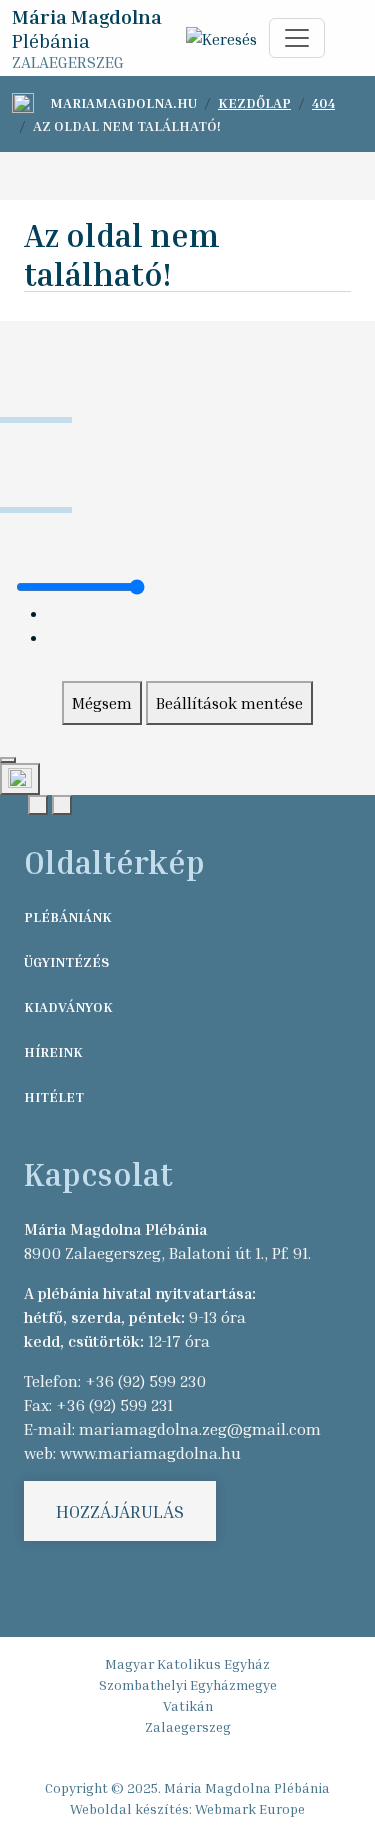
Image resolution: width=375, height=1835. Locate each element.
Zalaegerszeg (188, 1726)
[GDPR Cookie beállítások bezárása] (8, 760)
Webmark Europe (250, 1808)
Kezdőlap (254, 102)
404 (323, 102)
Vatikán (188, 1705)
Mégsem (102, 703)
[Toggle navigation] (297, 38)
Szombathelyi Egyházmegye (188, 1684)
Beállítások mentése (229, 703)
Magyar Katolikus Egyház (187, 1663)
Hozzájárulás (120, 1511)
